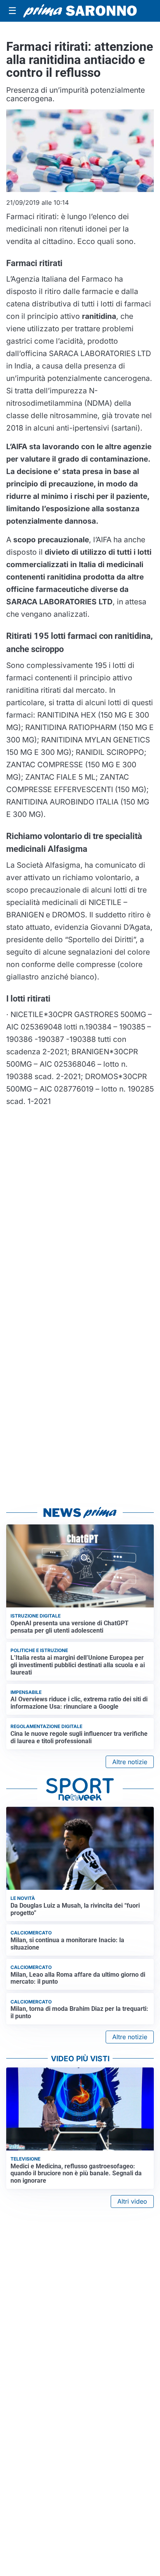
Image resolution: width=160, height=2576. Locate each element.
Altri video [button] (132, 2201)
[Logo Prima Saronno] (80, 11)
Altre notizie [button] (130, 1762)
